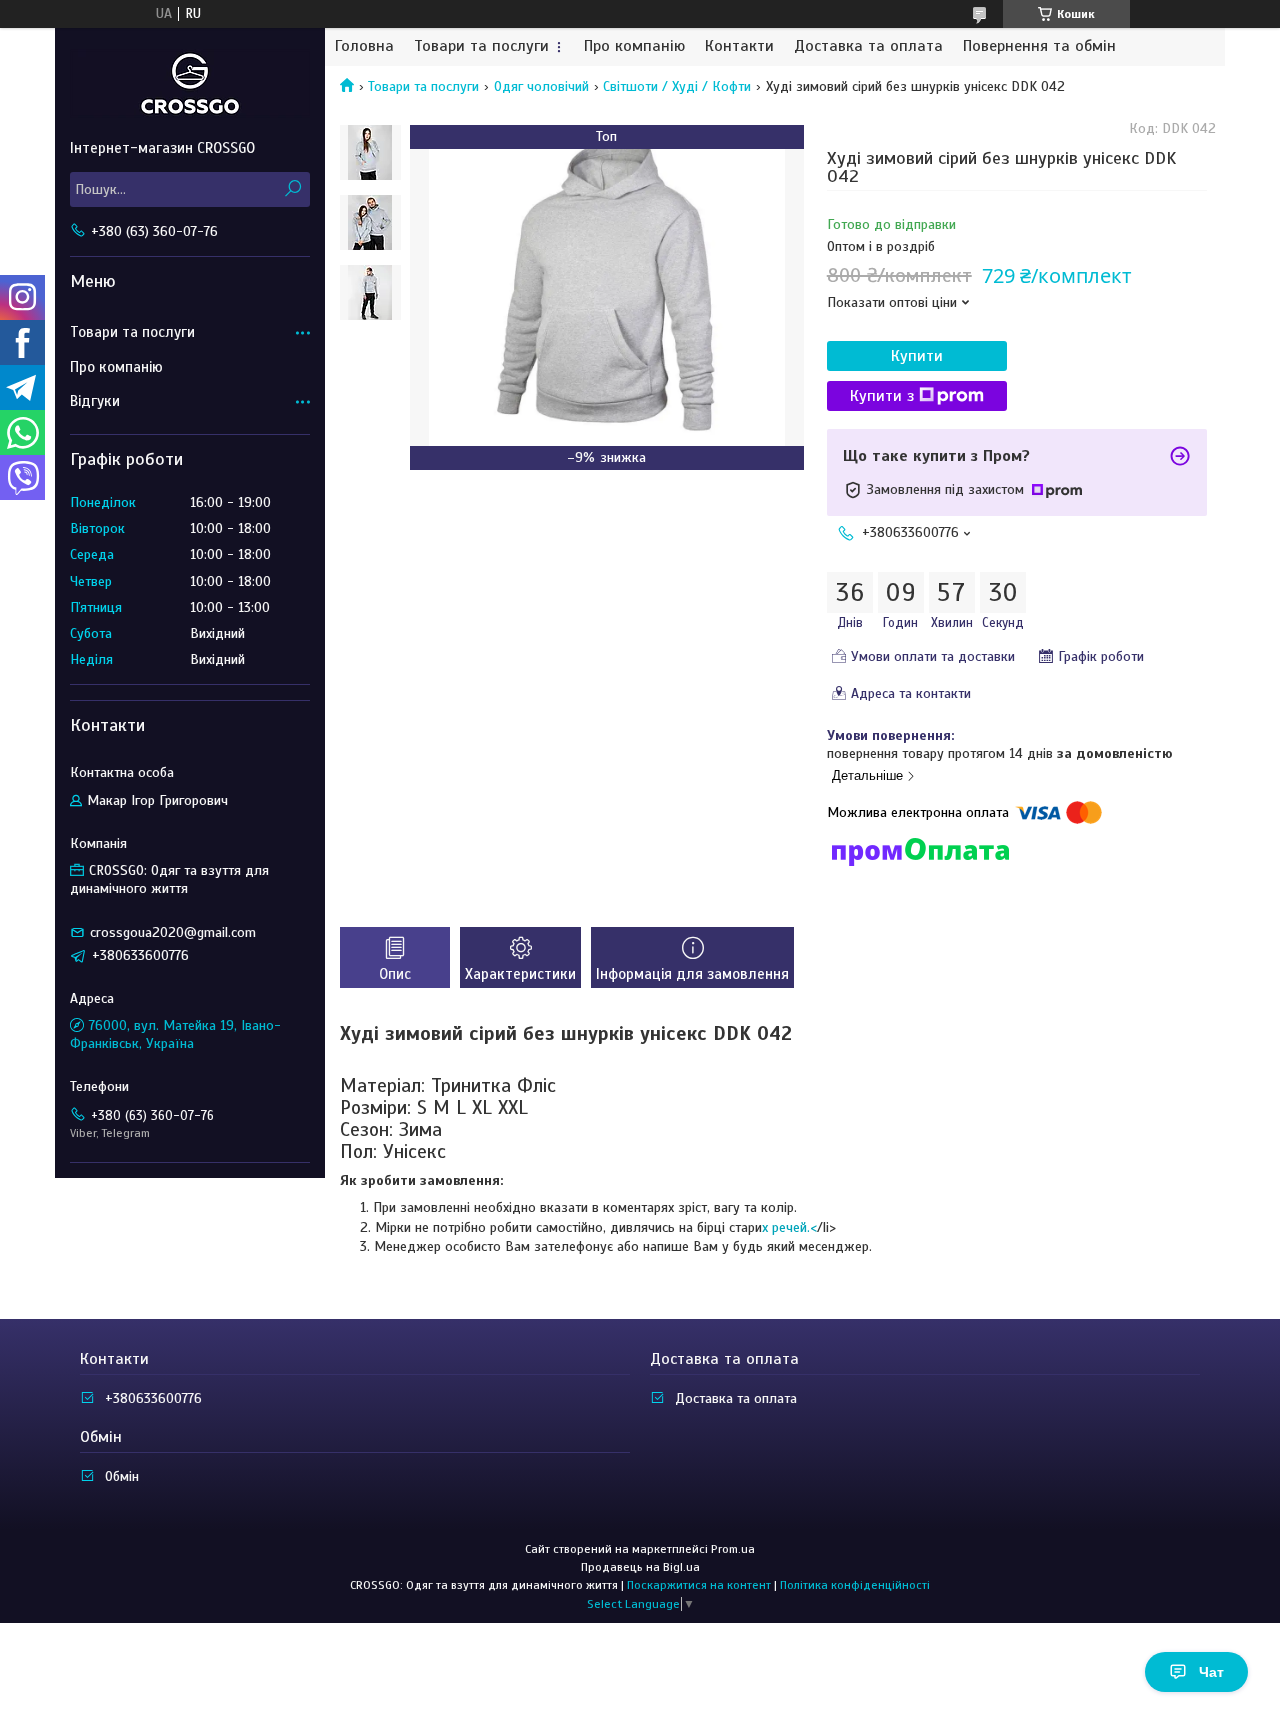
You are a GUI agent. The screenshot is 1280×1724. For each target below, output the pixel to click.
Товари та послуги (481, 46)
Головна (364, 46)
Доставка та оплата (868, 46)
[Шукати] (292, 189)
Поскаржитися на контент (699, 1585)
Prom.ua (733, 1549)
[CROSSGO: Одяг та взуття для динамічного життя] (190, 83)
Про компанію (634, 46)
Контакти (739, 46)
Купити (917, 356)
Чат (1211, 1672)
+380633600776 (153, 1398)
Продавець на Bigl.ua (640, 1567)
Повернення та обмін (1039, 46)
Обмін (122, 1476)
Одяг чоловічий (541, 86)
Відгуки (95, 401)
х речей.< (789, 1227)
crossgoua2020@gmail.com (173, 932)
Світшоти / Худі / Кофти (677, 86)
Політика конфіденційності (855, 1585)
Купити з (882, 396)
